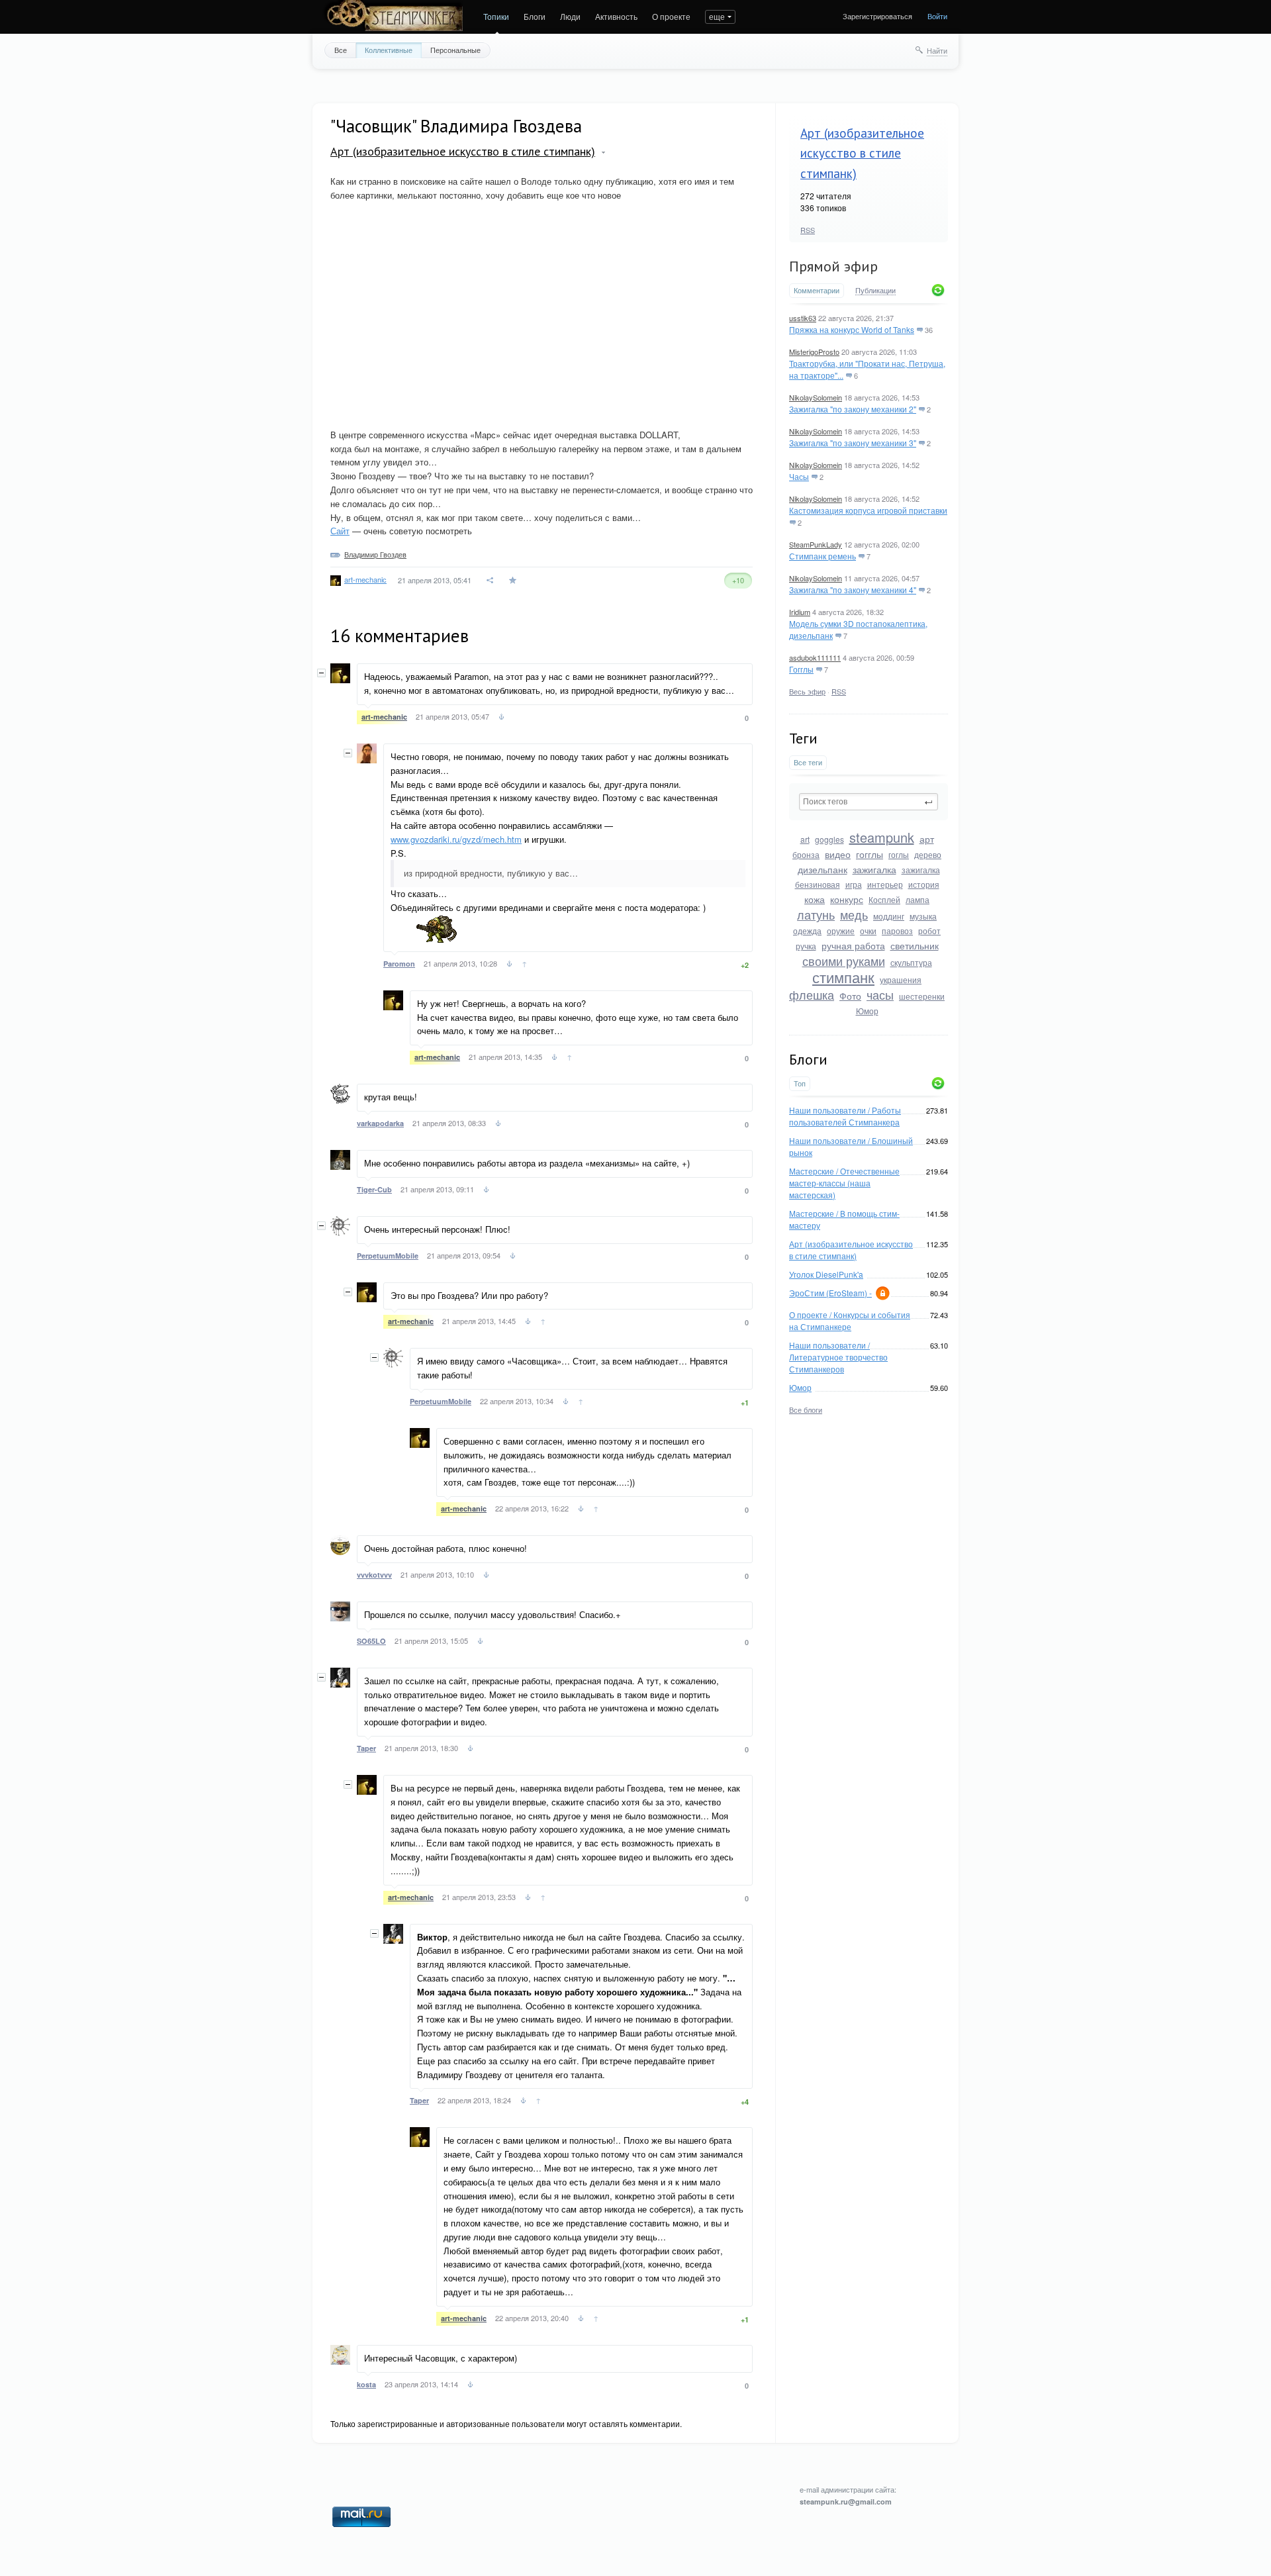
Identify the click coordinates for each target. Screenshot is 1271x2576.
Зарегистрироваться (877, 16)
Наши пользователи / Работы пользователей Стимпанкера (845, 1116)
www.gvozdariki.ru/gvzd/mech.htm (456, 839)
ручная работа (853, 945)
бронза (806, 854)
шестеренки (922, 996)
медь (854, 914)
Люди (570, 16)
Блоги (535, 16)
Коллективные (389, 50)
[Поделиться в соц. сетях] (491, 580)
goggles (829, 839)
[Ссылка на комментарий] (501, 718)
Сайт (340, 531)
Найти (937, 50)
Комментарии (817, 290)
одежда (807, 930)
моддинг (889, 916)
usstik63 (803, 318)
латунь (816, 914)
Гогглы (801, 669)
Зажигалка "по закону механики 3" (853, 443)
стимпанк (843, 977)
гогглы (870, 854)
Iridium (800, 612)
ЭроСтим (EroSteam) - (830, 1293)
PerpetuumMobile (388, 1256)
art (805, 839)
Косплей (884, 899)
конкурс (847, 899)
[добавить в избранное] (514, 580)
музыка (923, 916)
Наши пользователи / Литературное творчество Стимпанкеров (838, 1357)
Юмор (867, 1011)
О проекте (671, 16)
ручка (806, 946)
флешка (812, 994)
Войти (937, 16)
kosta (366, 2384)
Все (341, 50)
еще (717, 16)
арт (927, 839)
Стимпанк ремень (823, 556)
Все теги (808, 762)
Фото (850, 996)
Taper (366, 1748)
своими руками (844, 961)
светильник (915, 945)
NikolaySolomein (816, 397)
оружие (841, 930)
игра (854, 884)
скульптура (911, 962)
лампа (918, 899)
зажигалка (874, 869)
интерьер (885, 884)
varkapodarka (380, 1123)
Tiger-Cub (374, 1189)
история (924, 884)
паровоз (897, 930)
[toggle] (603, 153)
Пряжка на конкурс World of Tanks (852, 329)
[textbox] (869, 802)
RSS (808, 230)
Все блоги (806, 1409)
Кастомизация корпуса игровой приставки (868, 510)
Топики (496, 16)
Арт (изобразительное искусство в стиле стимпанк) (862, 153)
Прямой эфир (833, 266)
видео (838, 854)
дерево (928, 854)
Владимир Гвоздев (375, 554)
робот (929, 930)
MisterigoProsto (814, 352)
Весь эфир (807, 691)
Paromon (399, 964)
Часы (799, 476)
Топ (800, 1083)
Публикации (875, 291)
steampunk (882, 837)
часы (880, 994)
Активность (616, 16)
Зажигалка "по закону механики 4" (853, 590)
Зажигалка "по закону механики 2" (853, 409)
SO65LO (371, 1641)
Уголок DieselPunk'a (826, 1274)
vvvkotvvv (374, 1575)
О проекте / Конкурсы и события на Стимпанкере (850, 1320)
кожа (815, 899)
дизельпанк (823, 869)
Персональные (455, 50)
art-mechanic (365, 579)
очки (868, 930)
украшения (901, 979)
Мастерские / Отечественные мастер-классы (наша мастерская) (844, 1183)
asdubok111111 (815, 657)
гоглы (899, 854)
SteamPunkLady (816, 544)
